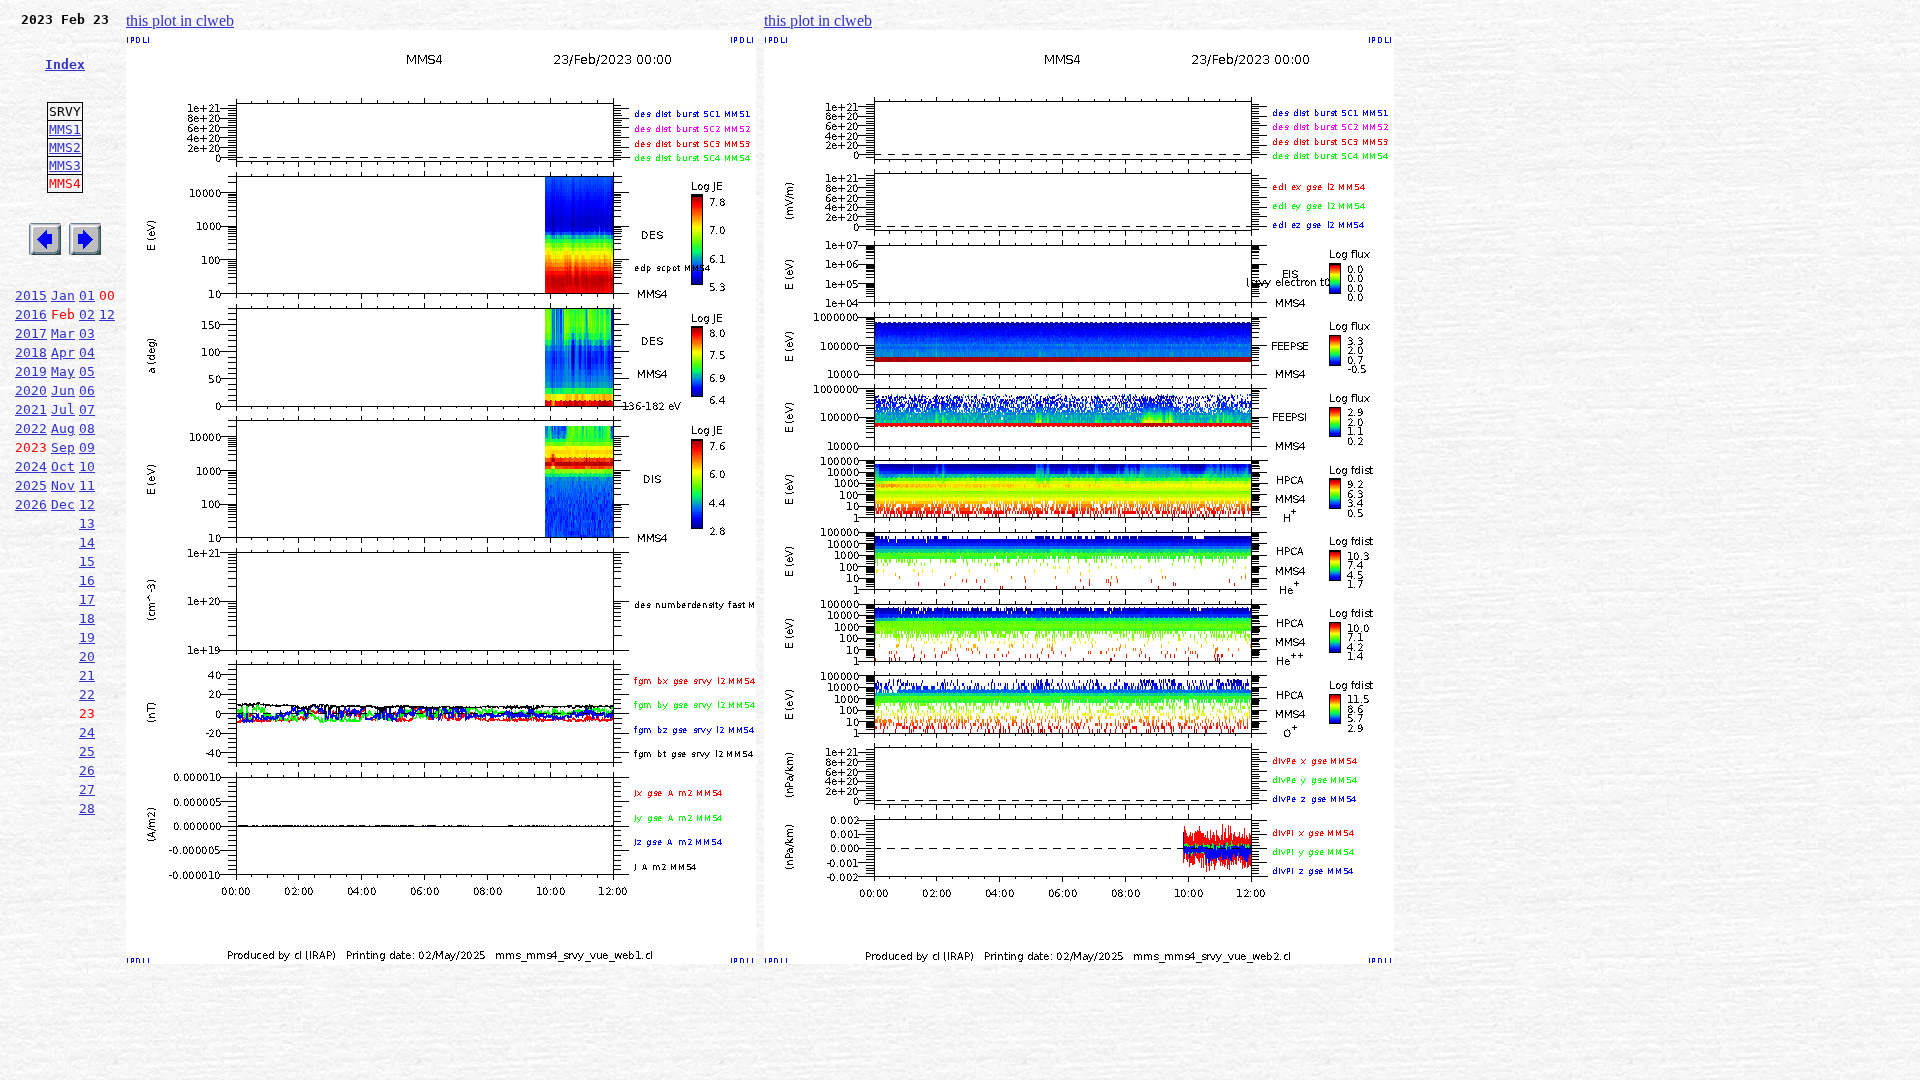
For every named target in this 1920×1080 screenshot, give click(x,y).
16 (87, 580)
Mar (63, 333)
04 (87, 352)
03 (87, 333)
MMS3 (65, 165)
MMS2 (65, 147)
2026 (31, 504)
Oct (63, 466)
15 (87, 561)
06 (87, 390)
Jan (63, 295)
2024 (31, 466)
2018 (31, 352)
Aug (63, 428)
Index (65, 64)
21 (87, 675)
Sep (63, 447)
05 (87, 371)
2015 (31, 295)
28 (87, 808)
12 (107, 314)
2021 (31, 409)
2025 (31, 485)
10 (87, 466)
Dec (63, 504)
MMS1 (65, 129)
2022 (31, 428)
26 (87, 770)
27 (87, 789)
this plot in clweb (180, 20)
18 (87, 618)
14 (87, 542)
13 (87, 523)
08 (87, 428)
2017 (31, 333)
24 (87, 732)
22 (87, 694)
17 (87, 599)
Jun (63, 390)
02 (87, 314)
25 (87, 751)
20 (87, 656)
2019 (31, 371)
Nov (63, 485)
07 (87, 409)
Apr (63, 352)
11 (87, 485)
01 (87, 295)
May (63, 371)
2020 (31, 390)
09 (87, 447)
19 (87, 637)
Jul (63, 409)
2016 (31, 314)
